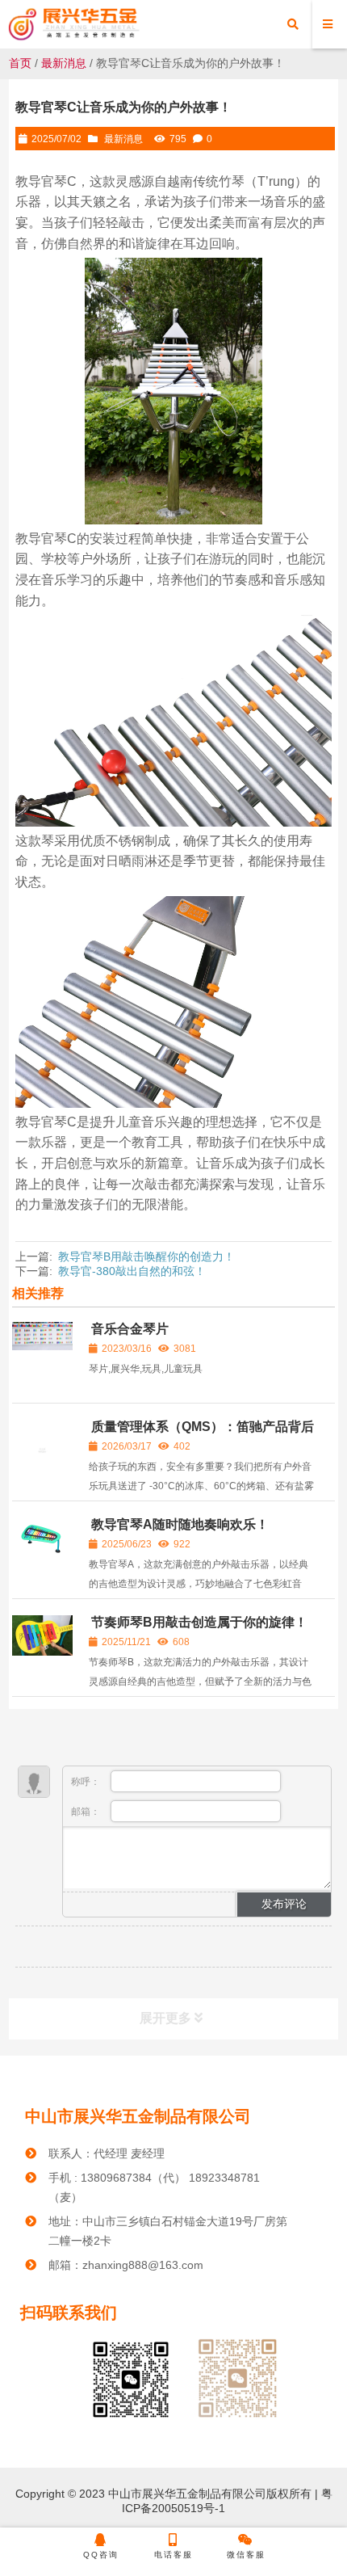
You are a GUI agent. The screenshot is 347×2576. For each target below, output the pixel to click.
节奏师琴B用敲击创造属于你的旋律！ (199, 1622)
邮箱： (87, 1812)
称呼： (87, 1782)
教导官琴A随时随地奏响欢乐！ (180, 1524)
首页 (20, 63)
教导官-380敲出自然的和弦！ (132, 1271)
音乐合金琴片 (130, 1329)
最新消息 (64, 63)
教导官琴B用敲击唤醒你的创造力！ (146, 1256)
